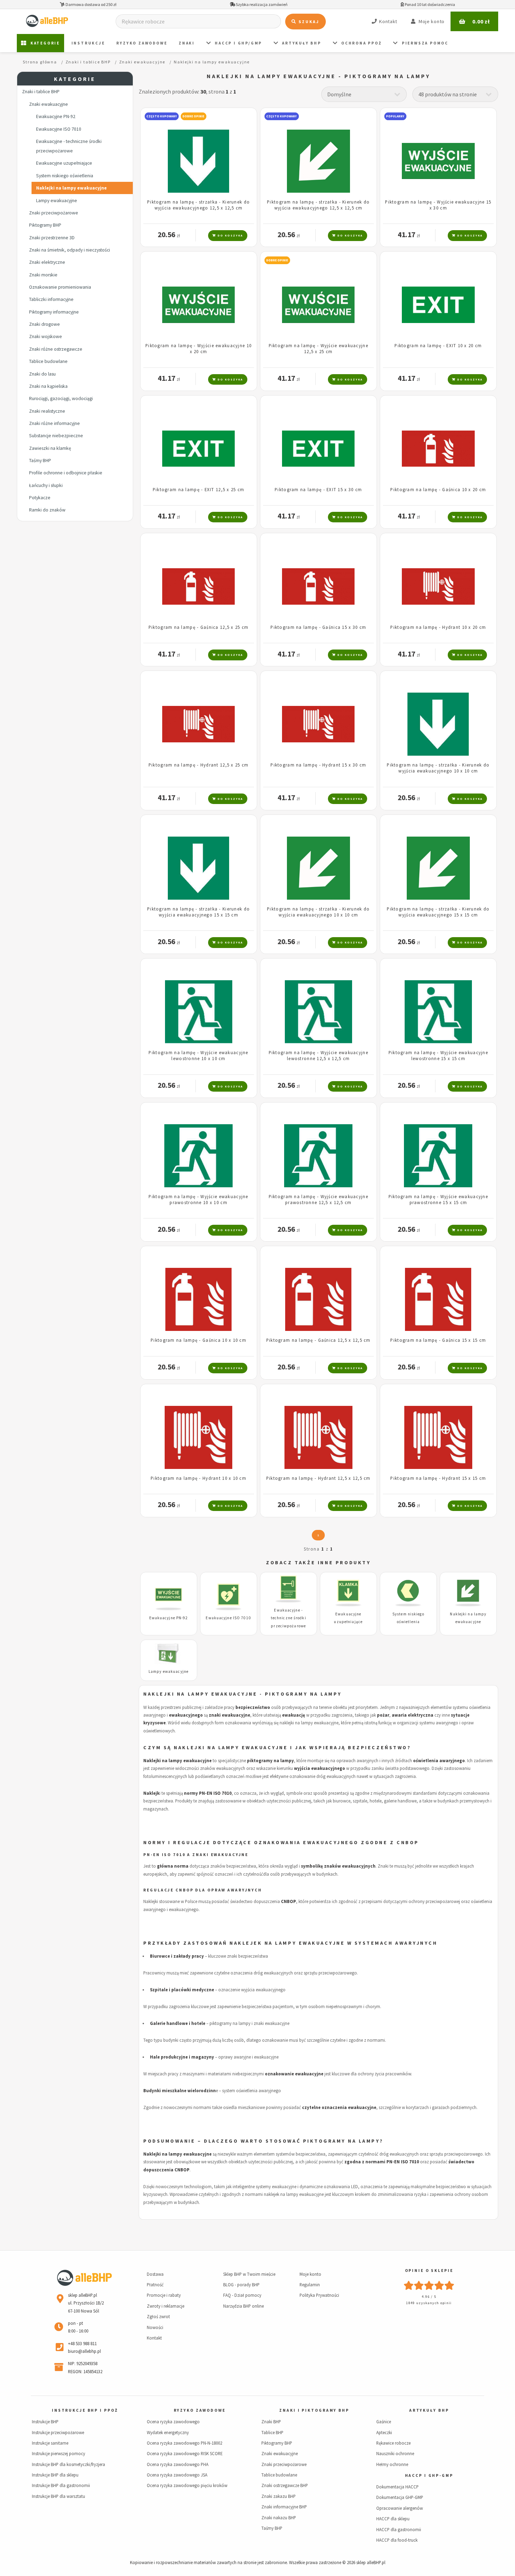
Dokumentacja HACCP (397, 2487)
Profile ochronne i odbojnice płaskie (66, 473)
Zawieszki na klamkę (50, 448)
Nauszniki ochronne (395, 2453)
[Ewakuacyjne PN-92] (169, 1598)
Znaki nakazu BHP (279, 2517)
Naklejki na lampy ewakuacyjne (71, 188)
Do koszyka (230, 235)
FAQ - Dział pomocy (242, 2295)
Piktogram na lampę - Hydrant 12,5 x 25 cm (198, 765)
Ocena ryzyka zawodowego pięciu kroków (187, 2485)
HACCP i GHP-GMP (429, 2475)
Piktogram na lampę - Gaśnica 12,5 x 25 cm (198, 627)
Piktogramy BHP (45, 225)
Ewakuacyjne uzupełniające (64, 163)
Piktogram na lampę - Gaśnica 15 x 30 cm (318, 627)
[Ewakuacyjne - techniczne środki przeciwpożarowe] (289, 1591)
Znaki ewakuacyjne (49, 104)
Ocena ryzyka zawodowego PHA (178, 2464)
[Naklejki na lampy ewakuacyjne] (468, 1594)
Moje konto (310, 2274)
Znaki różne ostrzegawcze (56, 349)
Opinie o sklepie (429, 2271)
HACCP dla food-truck (397, 2540)
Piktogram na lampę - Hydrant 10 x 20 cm (438, 627)
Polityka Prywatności (319, 2295)
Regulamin (310, 2285)
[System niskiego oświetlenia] (408, 1594)
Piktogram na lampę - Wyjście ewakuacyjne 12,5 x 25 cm (318, 348)
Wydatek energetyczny (168, 2432)
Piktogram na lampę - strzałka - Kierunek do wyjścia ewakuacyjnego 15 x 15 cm (198, 912)
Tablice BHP (272, 2432)
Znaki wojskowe (46, 336)
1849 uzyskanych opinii (429, 2303)
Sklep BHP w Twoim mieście (249, 2274)
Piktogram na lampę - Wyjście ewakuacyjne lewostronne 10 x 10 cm (198, 1055)
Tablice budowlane (48, 361)
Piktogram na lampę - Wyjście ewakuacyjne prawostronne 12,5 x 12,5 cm (318, 1199)
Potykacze (40, 498)
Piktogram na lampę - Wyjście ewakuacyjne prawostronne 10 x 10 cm (198, 1199)
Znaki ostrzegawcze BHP (285, 2485)
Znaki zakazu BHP (279, 2496)
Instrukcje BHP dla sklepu (55, 2475)
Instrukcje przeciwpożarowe (58, 2432)
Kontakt (154, 2338)
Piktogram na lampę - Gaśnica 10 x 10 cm (198, 1340)
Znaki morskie (43, 275)
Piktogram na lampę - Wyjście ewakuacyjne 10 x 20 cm (198, 348)
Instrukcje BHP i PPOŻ (85, 2410)
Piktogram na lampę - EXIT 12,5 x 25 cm (199, 489)
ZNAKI (187, 43)
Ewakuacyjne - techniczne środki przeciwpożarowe (69, 146)
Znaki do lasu (42, 374)
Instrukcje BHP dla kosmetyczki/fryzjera (68, 2464)
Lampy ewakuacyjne (57, 201)
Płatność (155, 2285)
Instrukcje (88, 43)
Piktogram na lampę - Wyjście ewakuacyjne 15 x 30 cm (438, 205)
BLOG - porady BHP (241, 2285)
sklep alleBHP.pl (371, 2562)
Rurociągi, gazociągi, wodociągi (61, 399)
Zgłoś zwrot (158, 2316)
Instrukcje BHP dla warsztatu (59, 2496)
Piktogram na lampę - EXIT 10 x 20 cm (438, 345)
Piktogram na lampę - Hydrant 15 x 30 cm (318, 765)
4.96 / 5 (429, 2297)
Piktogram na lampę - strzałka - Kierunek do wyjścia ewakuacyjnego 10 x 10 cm (438, 768)
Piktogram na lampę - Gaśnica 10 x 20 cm (438, 489)
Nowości (155, 2327)
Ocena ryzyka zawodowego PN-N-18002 (184, 2443)
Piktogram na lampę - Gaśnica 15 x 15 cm (438, 1340)
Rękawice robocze (393, 2443)
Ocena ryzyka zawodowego (173, 2422)
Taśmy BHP (40, 461)
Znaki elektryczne (47, 262)
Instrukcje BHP (45, 2422)
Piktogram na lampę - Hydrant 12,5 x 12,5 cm (318, 1478)
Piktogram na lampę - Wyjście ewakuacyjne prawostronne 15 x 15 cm (438, 1199)
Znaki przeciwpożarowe (54, 213)
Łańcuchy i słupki (46, 485)
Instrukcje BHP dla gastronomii (61, 2485)
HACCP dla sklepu (393, 2519)
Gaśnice (384, 2422)
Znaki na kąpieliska (48, 386)
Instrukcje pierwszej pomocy (59, 2453)
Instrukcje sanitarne (50, 2443)
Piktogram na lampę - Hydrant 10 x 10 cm (198, 1478)
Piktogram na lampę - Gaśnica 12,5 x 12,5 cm (318, 1340)
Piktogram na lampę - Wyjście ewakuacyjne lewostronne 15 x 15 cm (438, 1055)
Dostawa (155, 2274)
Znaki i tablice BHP (41, 92)
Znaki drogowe (44, 324)
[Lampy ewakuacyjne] (169, 1655)
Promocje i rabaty (164, 2295)
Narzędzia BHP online (243, 2306)
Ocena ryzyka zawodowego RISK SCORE (185, 2453)
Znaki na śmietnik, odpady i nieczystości (70, 250)
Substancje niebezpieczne (56, 436)
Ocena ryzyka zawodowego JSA (177, 2475)
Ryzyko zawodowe (142, 43)
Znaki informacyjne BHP (284, 2507)
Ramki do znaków (47, 510)
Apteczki (384, 2432)
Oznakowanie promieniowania (60, 287)
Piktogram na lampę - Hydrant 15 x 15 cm (438, 1478)
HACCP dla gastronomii (399, 2529)
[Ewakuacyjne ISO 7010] (229, 1598)
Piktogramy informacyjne (54, 312)
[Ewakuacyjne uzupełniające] (348, 1594)
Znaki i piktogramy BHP (314, 2410)
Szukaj (308, 22)
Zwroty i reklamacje (166, 2306)
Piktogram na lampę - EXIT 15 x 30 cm (318, 489)
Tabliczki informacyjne (51, 299)
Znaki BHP (271, 2422)
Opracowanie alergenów (400, 2508)
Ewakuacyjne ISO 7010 (59, 129)
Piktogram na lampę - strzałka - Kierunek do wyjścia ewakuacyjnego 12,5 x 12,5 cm (198, 205)
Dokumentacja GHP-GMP (400, 2497)
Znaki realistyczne (47, 411)
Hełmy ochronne (392, 2464)
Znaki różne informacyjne (54, 423)
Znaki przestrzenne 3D (52, 238)
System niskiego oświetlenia (65, 176)
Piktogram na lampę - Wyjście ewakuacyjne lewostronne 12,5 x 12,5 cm (318, 1055)
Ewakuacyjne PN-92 (56, 116)
